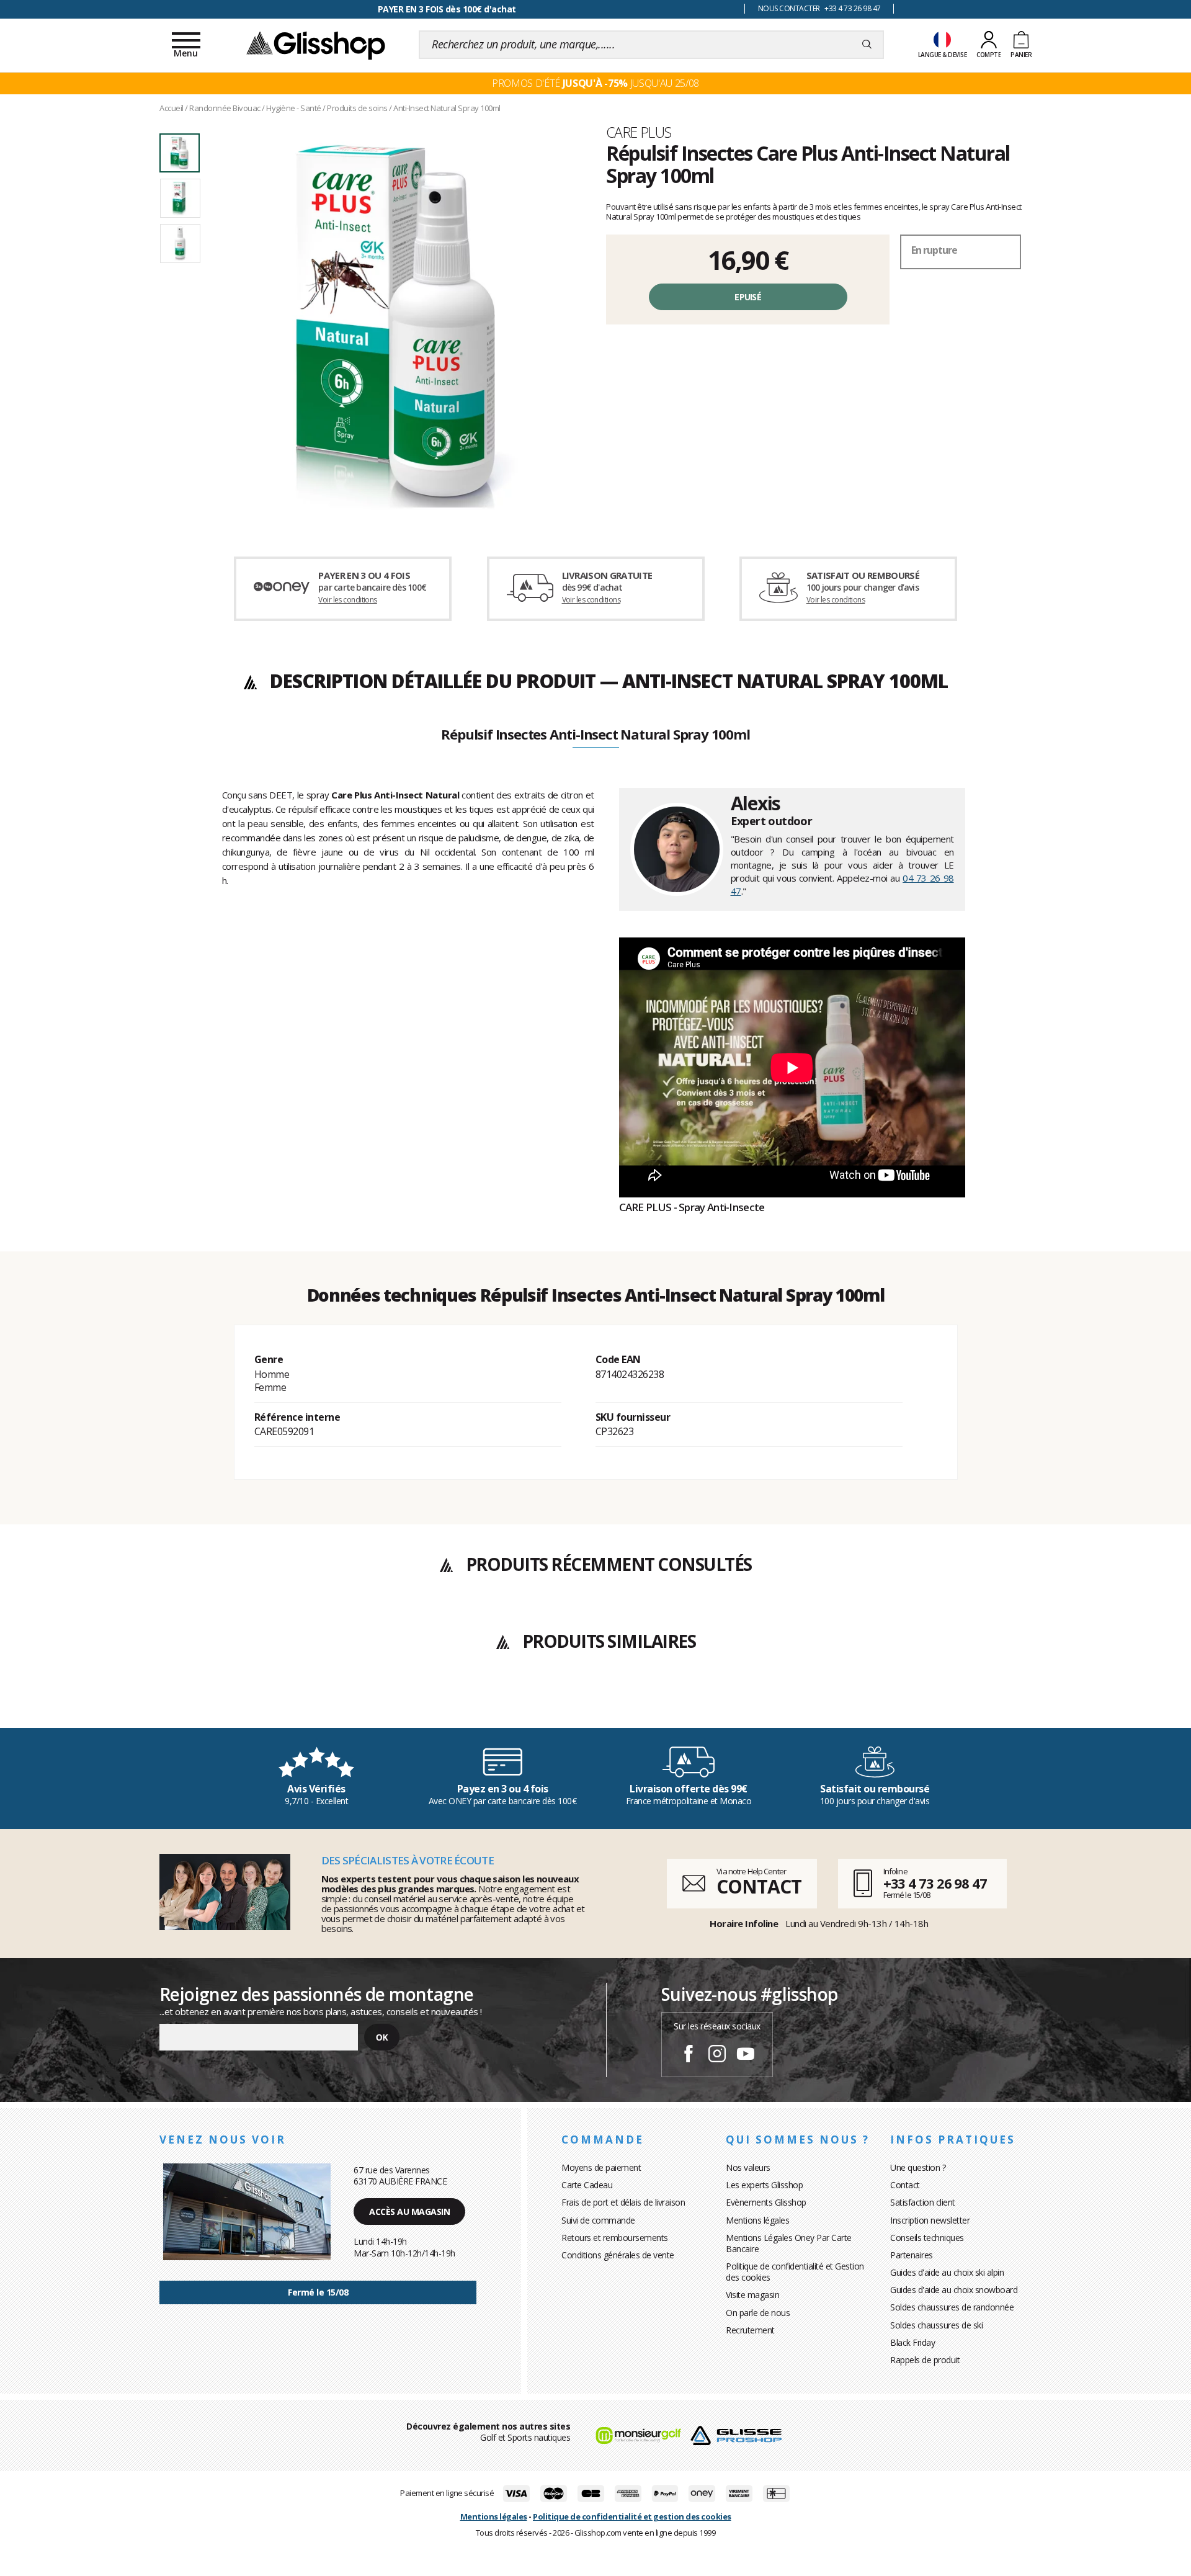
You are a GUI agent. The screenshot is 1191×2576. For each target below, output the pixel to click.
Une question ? (918, 2167)
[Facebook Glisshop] (689, 2055)
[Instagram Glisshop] (717, 2055)
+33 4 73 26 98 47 (935, 1883)
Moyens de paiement (601, 2167)
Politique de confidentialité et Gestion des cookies (795, 2272)
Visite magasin (752, 2295)
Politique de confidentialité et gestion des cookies (632, 2516)
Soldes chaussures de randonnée (952, 2307)
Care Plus (639, 132)
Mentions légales (757, 2220)
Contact (905, 2185)
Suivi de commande (598, 2220)
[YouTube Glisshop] (746, 2055)
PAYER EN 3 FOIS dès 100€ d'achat (447, 9)
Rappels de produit (925, 2360)
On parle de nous (758, 2313)
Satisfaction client (923, 2202)
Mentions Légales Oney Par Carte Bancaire (789, 2243)
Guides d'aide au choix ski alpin (947, 2272)
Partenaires (912, 2255)
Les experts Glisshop (764, 2185)
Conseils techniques (927, 2238)
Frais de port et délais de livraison (623, 2202)
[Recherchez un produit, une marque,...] (867, 45)
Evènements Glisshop (766, 2202)
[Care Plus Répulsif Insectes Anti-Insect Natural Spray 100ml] (396, 324)
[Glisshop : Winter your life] (316, 45)
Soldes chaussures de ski (936, 2325)
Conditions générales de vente (618, 2255)
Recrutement (750, 2330)
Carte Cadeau (587, 2185)
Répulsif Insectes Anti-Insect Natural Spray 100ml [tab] (595, 735)
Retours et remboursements (615, 2238)
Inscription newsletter (930, 2220)
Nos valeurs (748, 2167)
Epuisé (748, 297)
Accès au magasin (409, 2212)
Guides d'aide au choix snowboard (954, 2290)
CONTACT (759, 1886)
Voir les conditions (348, 600)
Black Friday (912, 2342)
